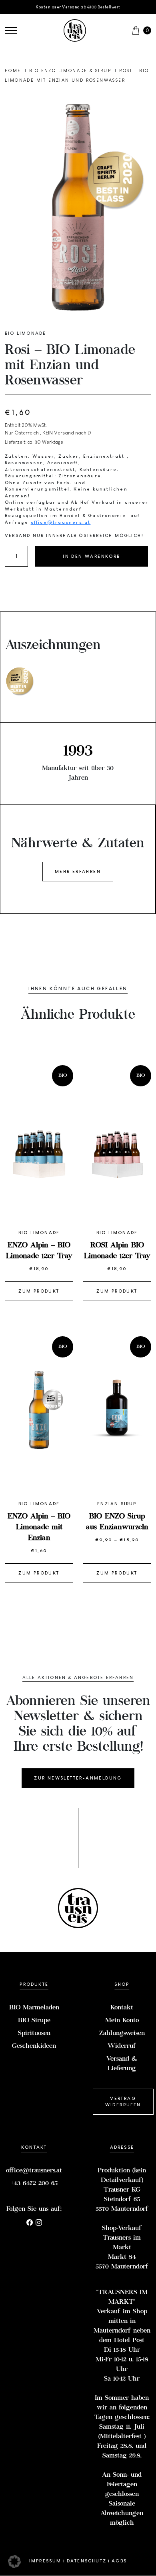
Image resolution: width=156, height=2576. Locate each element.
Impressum (45, 2561)
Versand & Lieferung (122, 2064)
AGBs (119, 2561)
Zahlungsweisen (122, 2033)
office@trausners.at (61, 522)
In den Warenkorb (91, 556)
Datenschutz (87, 2561)
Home (14, 70)
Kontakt (122, 2008)
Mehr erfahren (78, 871)
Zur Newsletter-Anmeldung (78, 1778)
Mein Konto (122, 2021)
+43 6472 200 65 (34, 2184)
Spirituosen (34, 2033)
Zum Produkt (39, 1291)
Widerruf (122, 2046)
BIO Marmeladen (34, 2008)
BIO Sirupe (34, 2021)
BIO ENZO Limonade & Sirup (71, 70)
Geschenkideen (34, 2046)
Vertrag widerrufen (123, 2102)
